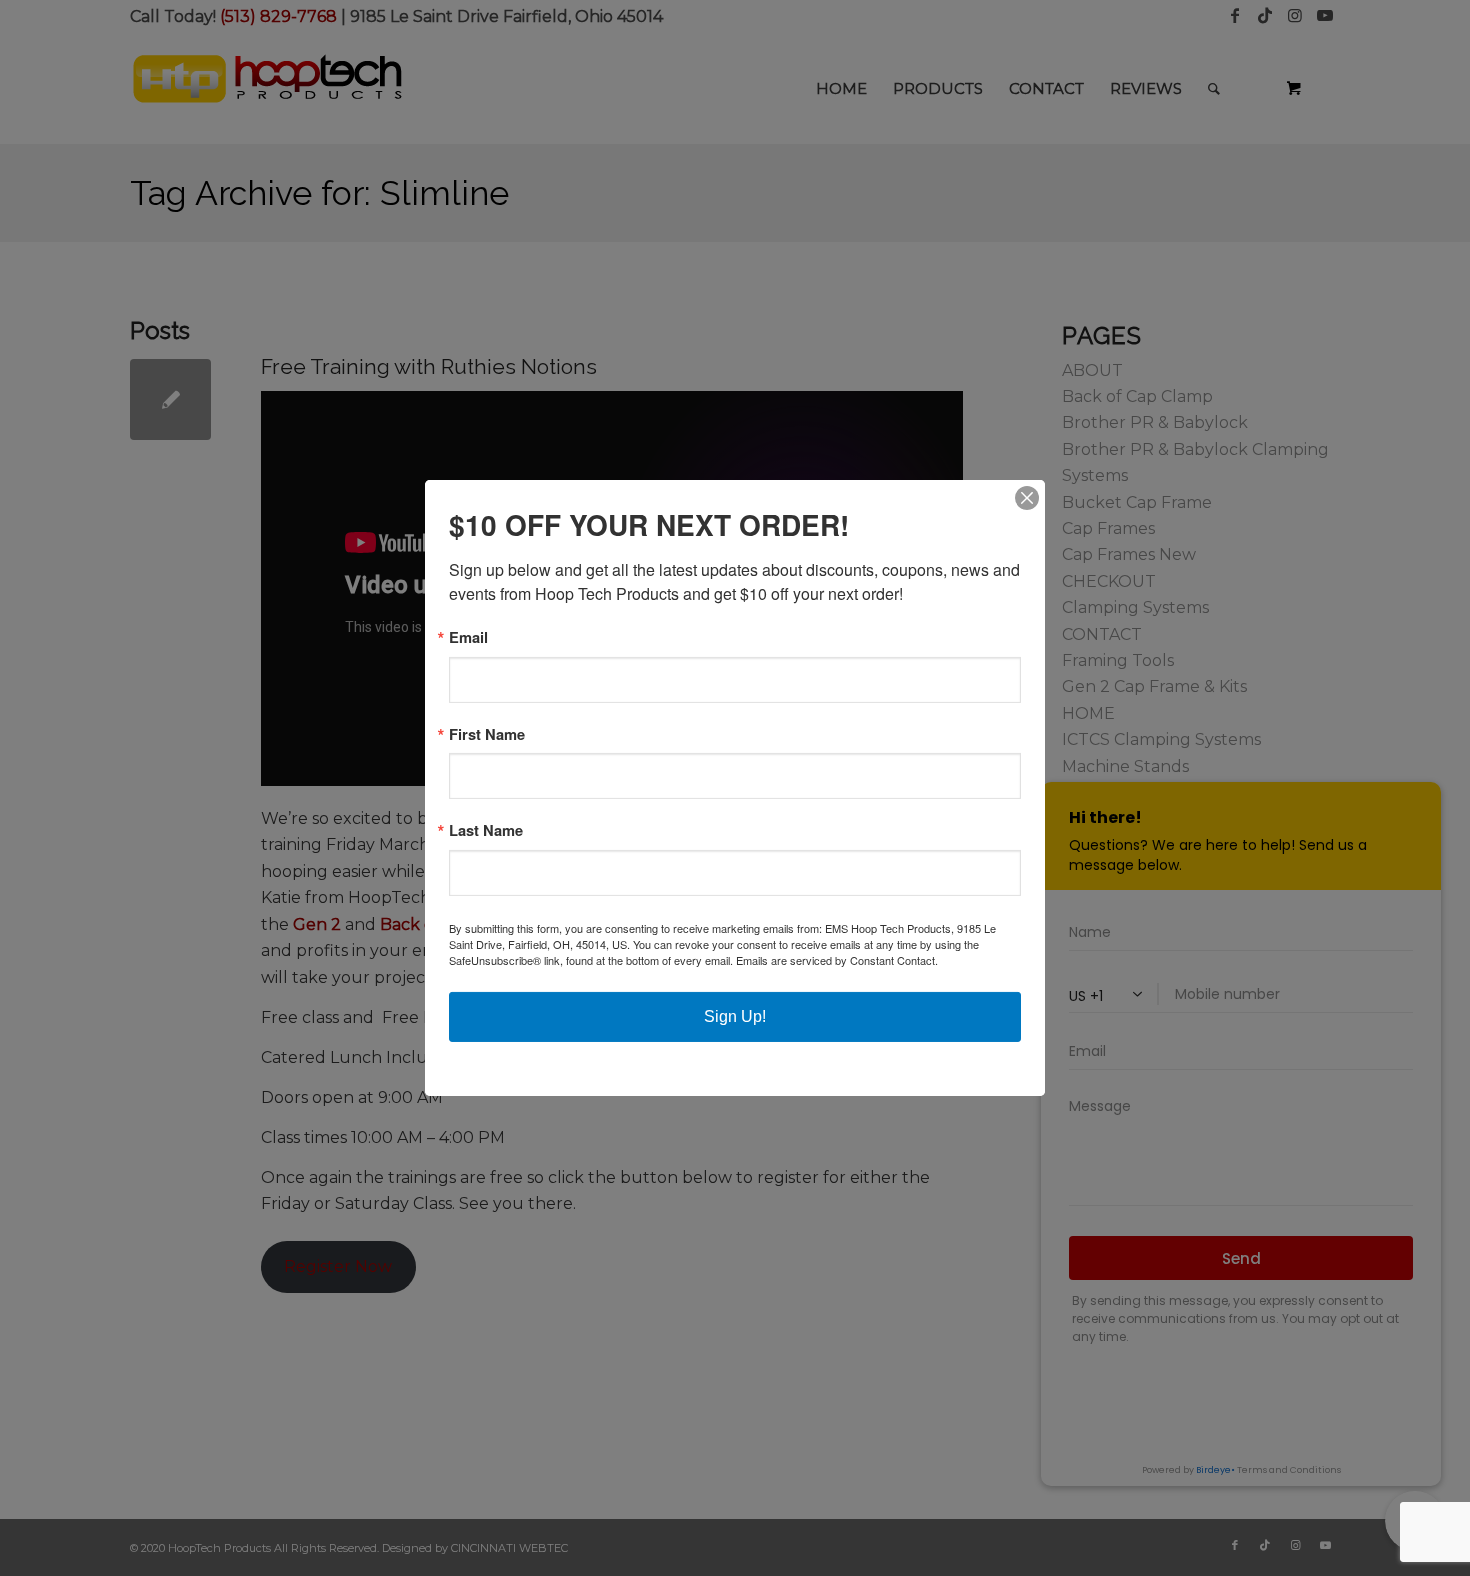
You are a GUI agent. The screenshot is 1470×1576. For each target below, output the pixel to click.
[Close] (1027, 498)
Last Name (486, 830)
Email (468, 637)
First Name (487, 734)
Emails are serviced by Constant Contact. (837, 960)
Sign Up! (735, 1016)
